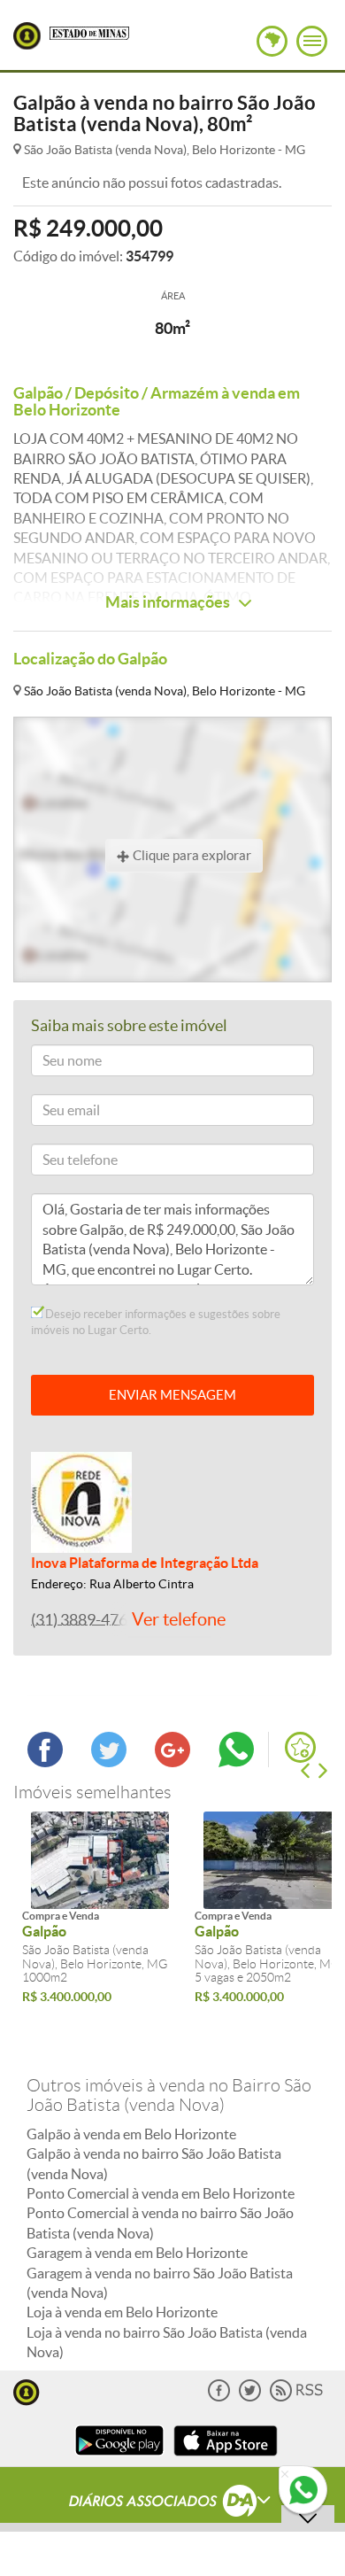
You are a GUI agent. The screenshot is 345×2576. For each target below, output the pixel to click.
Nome (56, 1063)
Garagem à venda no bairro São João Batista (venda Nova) (160, 2283)
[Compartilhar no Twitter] (109, 1762)
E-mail (56, 1113)
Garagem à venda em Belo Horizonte (137, 2253)
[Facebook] (219, 2398)
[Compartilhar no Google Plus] (172, 1762)
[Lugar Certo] (27, 2390)
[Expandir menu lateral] (312, 41)
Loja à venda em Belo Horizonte (122, 2312)
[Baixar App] (119, 2458)
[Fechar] (285, 2475)
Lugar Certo (27, 36)
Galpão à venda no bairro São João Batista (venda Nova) (154, 2163)
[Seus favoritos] (300, 1747)
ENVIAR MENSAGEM (172, 1395)
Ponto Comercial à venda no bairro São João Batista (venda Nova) (160, 2223)
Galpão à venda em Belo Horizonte (131, 2134)
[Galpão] (100, 1860)
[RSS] (296, 2398)
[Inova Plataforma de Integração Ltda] (81, 1501)
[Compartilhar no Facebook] (45, 1762)
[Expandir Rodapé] (173, 2503)
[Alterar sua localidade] (272, 41)
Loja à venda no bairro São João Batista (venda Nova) (167, 2342)
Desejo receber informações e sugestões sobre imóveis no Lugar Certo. (156, 1322)
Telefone (61, 1163)
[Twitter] (250, 2398)
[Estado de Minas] (89, 32)
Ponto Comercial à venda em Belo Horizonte (161, 2193)
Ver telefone (179, 1619)
